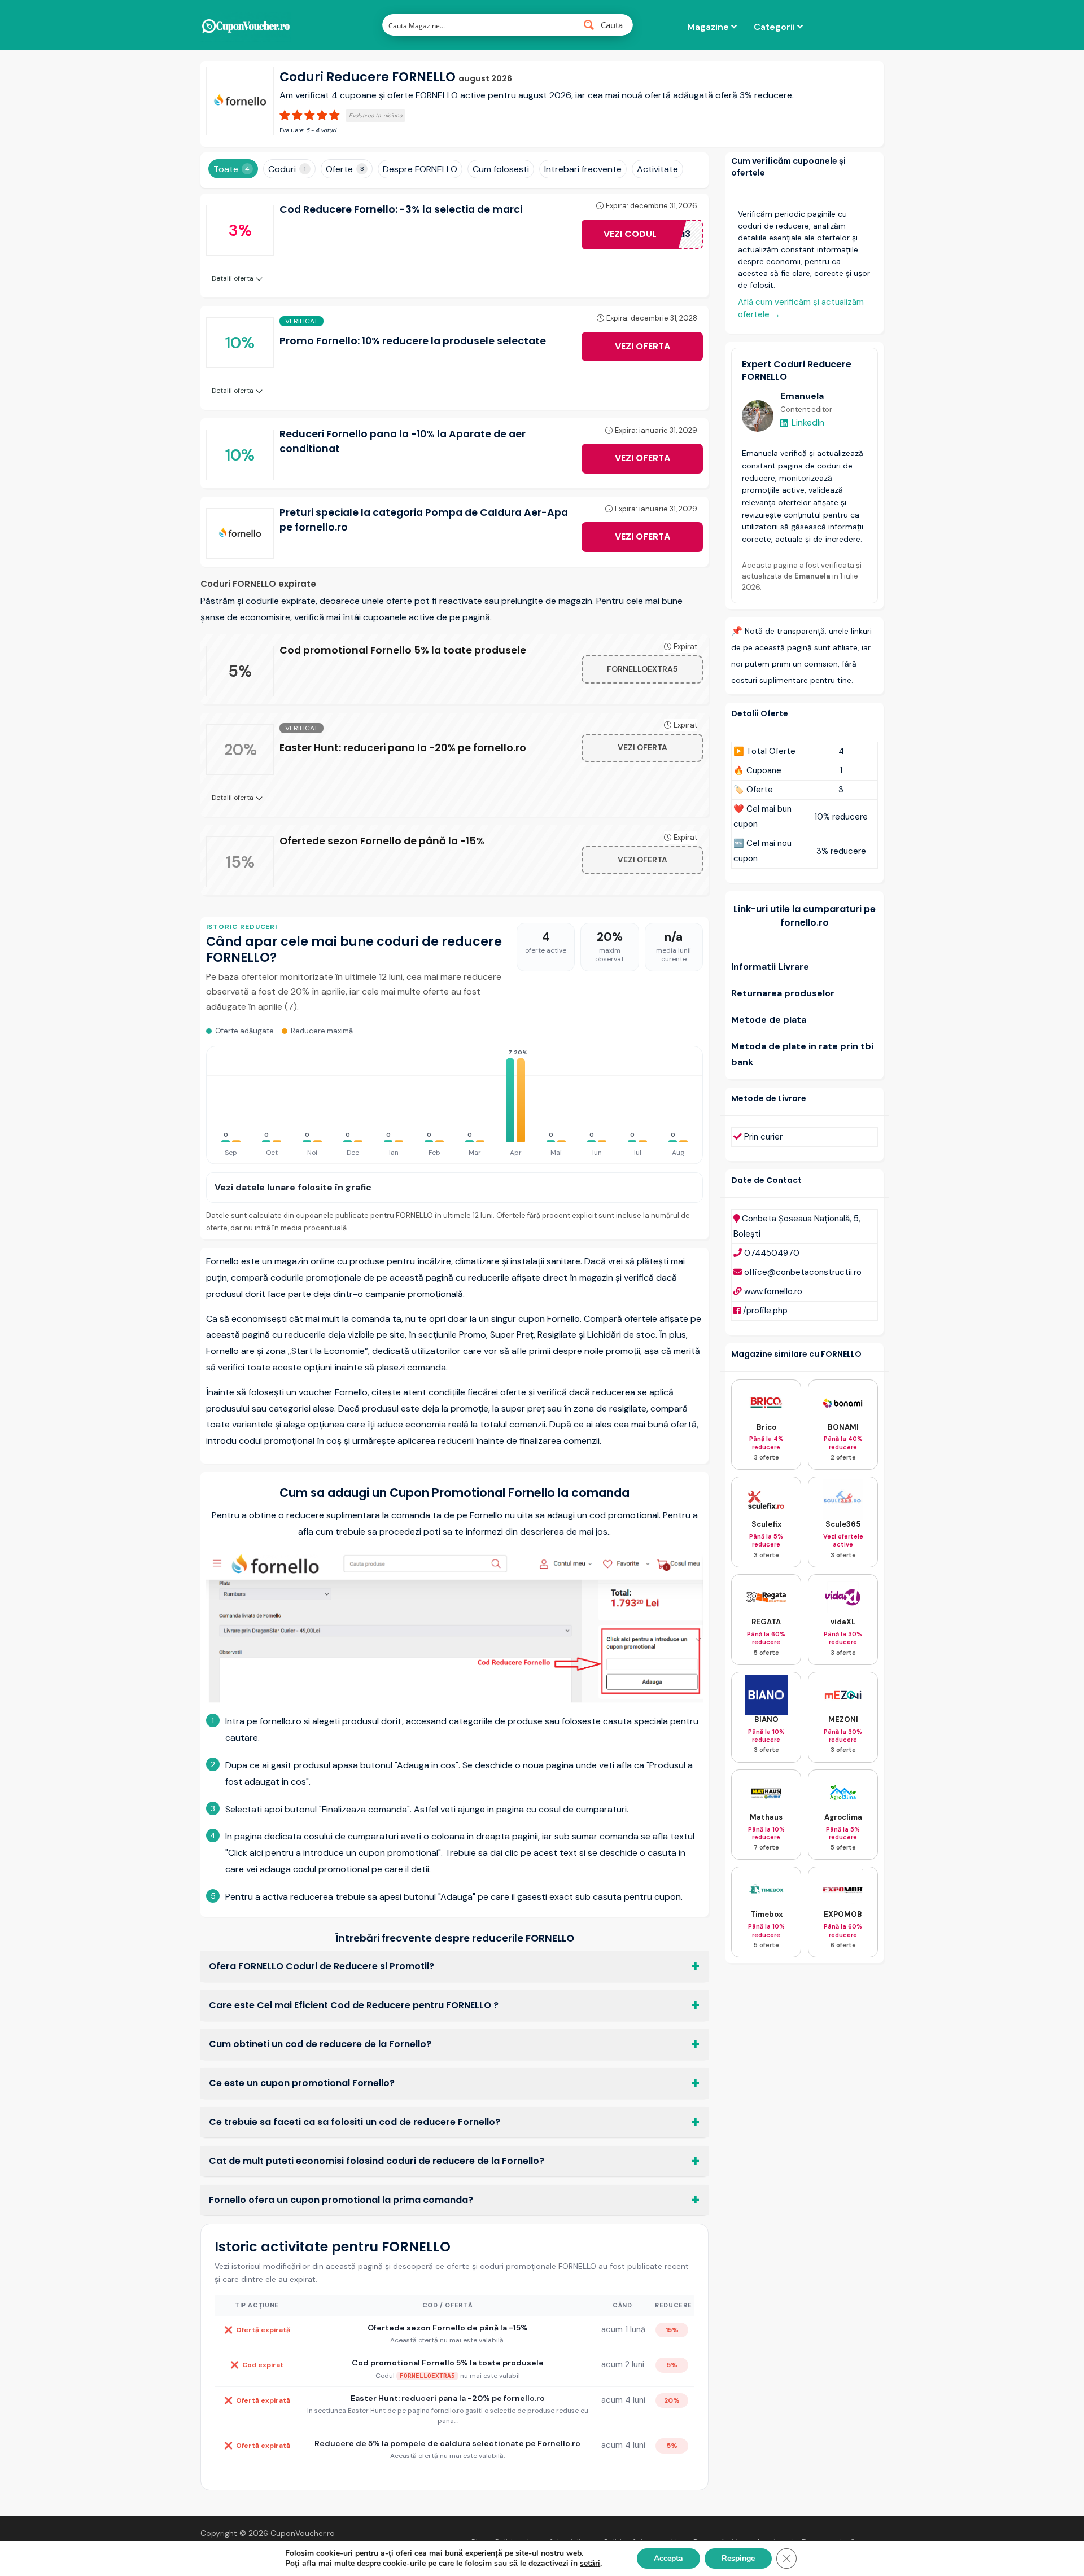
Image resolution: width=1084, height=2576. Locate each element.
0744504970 (772, 1253)
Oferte (345, 169)
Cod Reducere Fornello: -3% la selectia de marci (401, 209)
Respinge (738, 2558)
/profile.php (765, 1311)
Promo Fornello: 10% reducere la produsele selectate (413, 341)
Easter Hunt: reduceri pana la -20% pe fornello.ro (403, 748)
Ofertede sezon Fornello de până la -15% (382, 841)
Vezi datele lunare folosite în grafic (293, 1187)
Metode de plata (769, 1020)
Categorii (775, 27)
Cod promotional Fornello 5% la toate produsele (403, 650)
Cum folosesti (501, 169)
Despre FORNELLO (420, 169)
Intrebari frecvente (583, 169)
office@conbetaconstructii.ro (803, 1272)
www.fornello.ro (773, 1291)
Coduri (287, 169)
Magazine (709, 27)
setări (590, 2564)
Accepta (668, 2558)
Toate (231, 169)
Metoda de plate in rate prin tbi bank (802, 1054)
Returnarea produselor (783, 993)
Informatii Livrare (770, 967)
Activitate (657, 169)
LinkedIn (808, 422)
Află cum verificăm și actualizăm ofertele (801, 308)
